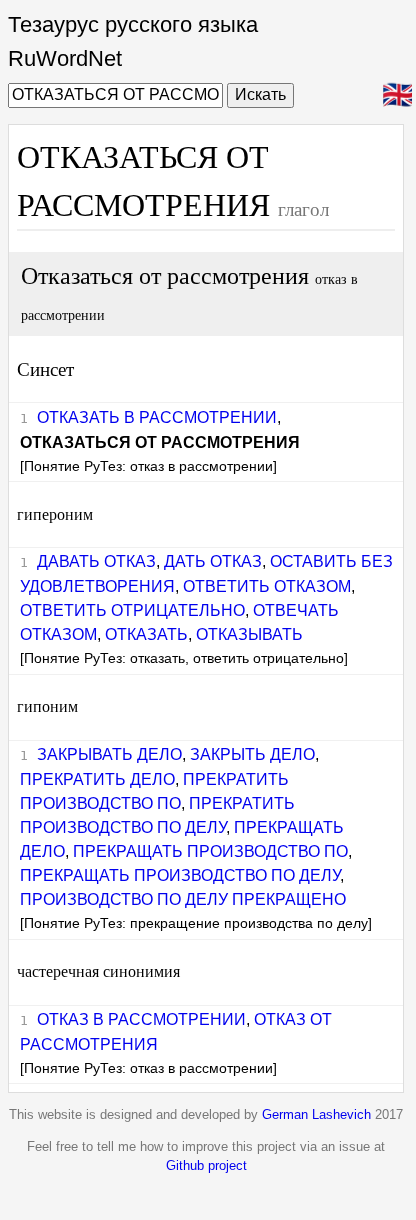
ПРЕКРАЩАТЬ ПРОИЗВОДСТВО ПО (210, 851)
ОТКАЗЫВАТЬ (249, 634)
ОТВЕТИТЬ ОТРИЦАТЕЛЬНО (132, 610)
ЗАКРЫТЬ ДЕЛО (252, 754)
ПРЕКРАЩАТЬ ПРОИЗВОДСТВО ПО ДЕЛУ (180, 875)
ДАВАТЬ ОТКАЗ (96, 561)
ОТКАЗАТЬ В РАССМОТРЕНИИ (157, 417)
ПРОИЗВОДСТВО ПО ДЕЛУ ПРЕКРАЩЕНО (183, 899)
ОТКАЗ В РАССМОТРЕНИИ (141, 1019)
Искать (260, 94)
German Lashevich (316, 1114)
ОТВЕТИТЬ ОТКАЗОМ (267, 586)
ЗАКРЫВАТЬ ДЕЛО (109, 754)
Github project (206, 1165)
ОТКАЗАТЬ (146, 634)
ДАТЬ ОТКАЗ (213, 561)
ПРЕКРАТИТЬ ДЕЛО (97, 779)
